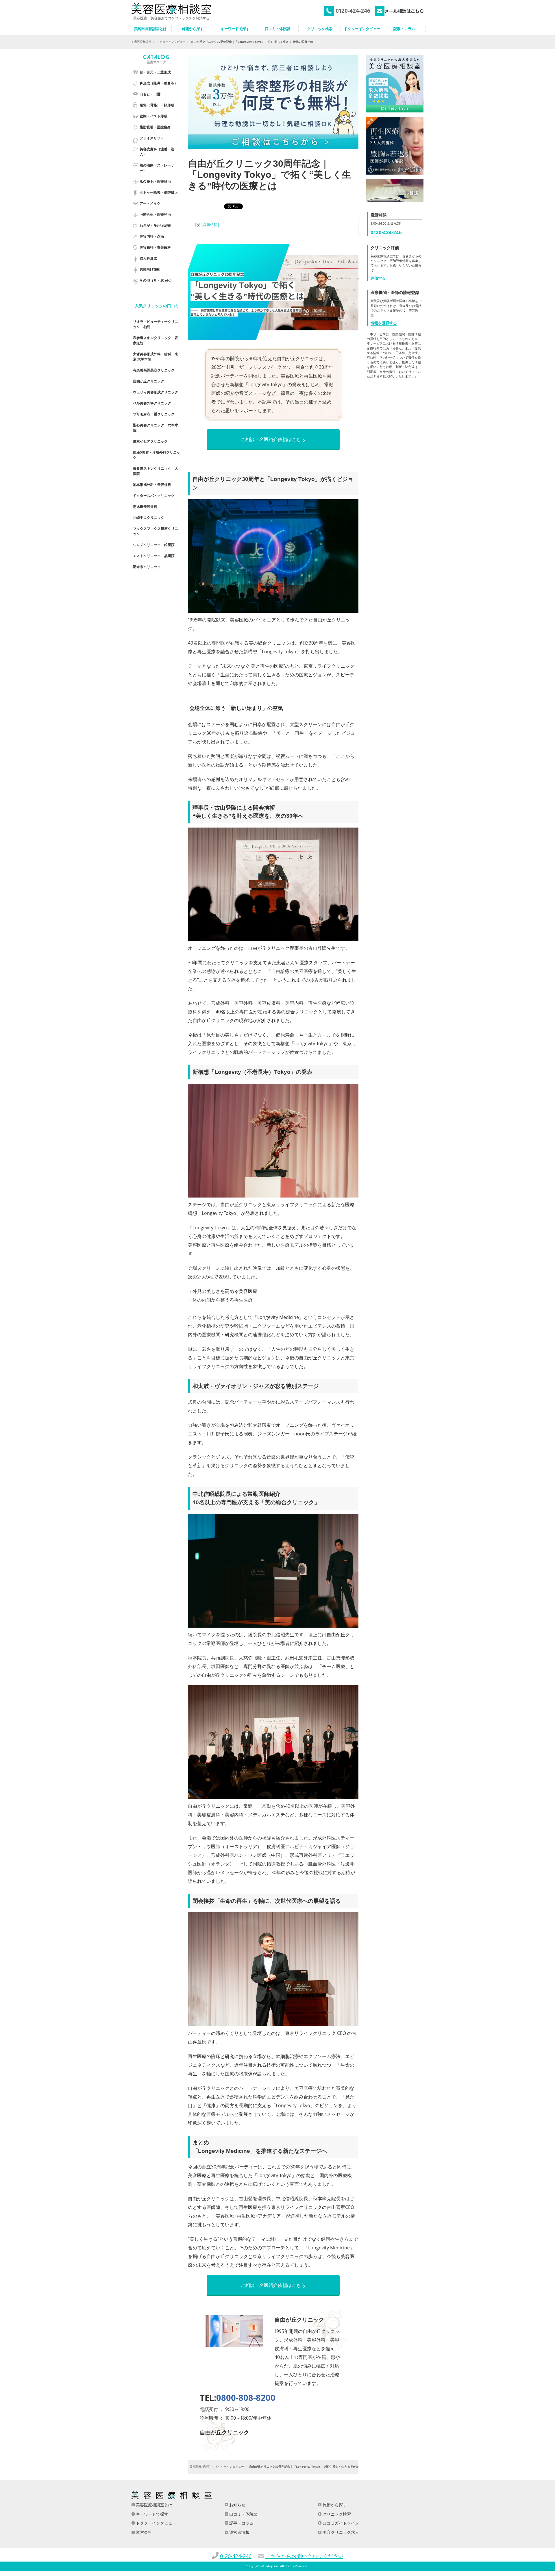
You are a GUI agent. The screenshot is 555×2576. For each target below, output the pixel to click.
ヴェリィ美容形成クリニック (156, 392)
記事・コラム (241, 2523)
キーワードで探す (151, 2514)
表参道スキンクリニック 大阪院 (156, 471)
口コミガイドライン (340, 2523)
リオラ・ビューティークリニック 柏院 (156, 324)
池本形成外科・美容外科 (152, 485)
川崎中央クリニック (149, 518)
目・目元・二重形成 (155, 72)
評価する (378, 278)
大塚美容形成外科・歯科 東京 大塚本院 (156, 357)
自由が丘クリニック (149, 381)
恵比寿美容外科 (145, 507)
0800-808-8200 (246, 2398)
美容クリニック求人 (340, 2532)
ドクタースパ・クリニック (154, 496)
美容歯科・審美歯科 (155, 247)
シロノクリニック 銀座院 (154, 545)
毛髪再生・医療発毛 (155, 214)
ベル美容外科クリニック (152, 403)
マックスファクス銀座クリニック (156, 531)
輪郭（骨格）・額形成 (157, 105)
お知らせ (237, 2505)
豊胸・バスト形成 (153, 116)
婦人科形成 (148, 258)
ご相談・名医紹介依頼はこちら (273, 439)
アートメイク (150, 203)
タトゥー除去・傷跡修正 (159, 192)
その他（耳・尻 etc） (157, 280)
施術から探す (334, 2505)
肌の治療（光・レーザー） (157, 168)
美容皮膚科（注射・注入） (157, 152)
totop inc (272, 2566)
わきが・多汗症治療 (155, 225)
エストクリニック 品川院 (154, 556)
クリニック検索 (336, 2514)
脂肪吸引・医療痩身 (155, 127)
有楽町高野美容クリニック (154, 370)
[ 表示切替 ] (210, 225)
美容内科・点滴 (152, 236)
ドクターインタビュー (171, 42)
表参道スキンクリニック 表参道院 (156, 340)
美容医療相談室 (141, 42)
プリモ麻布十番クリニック (154, 414)
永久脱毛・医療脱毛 (155, 181)
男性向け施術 (150, 269)
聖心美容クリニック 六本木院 (156, 428)
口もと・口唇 (150, 94)
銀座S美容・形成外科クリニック (157, 455)
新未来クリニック (147, 567)
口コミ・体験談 (243, 2514)
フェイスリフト (152, 138)
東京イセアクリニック (150, 441)
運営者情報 (239, 2532)
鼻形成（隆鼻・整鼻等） (159, 83)
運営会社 (143, 2532)
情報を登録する (384, 323)
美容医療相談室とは (153, 2505)
